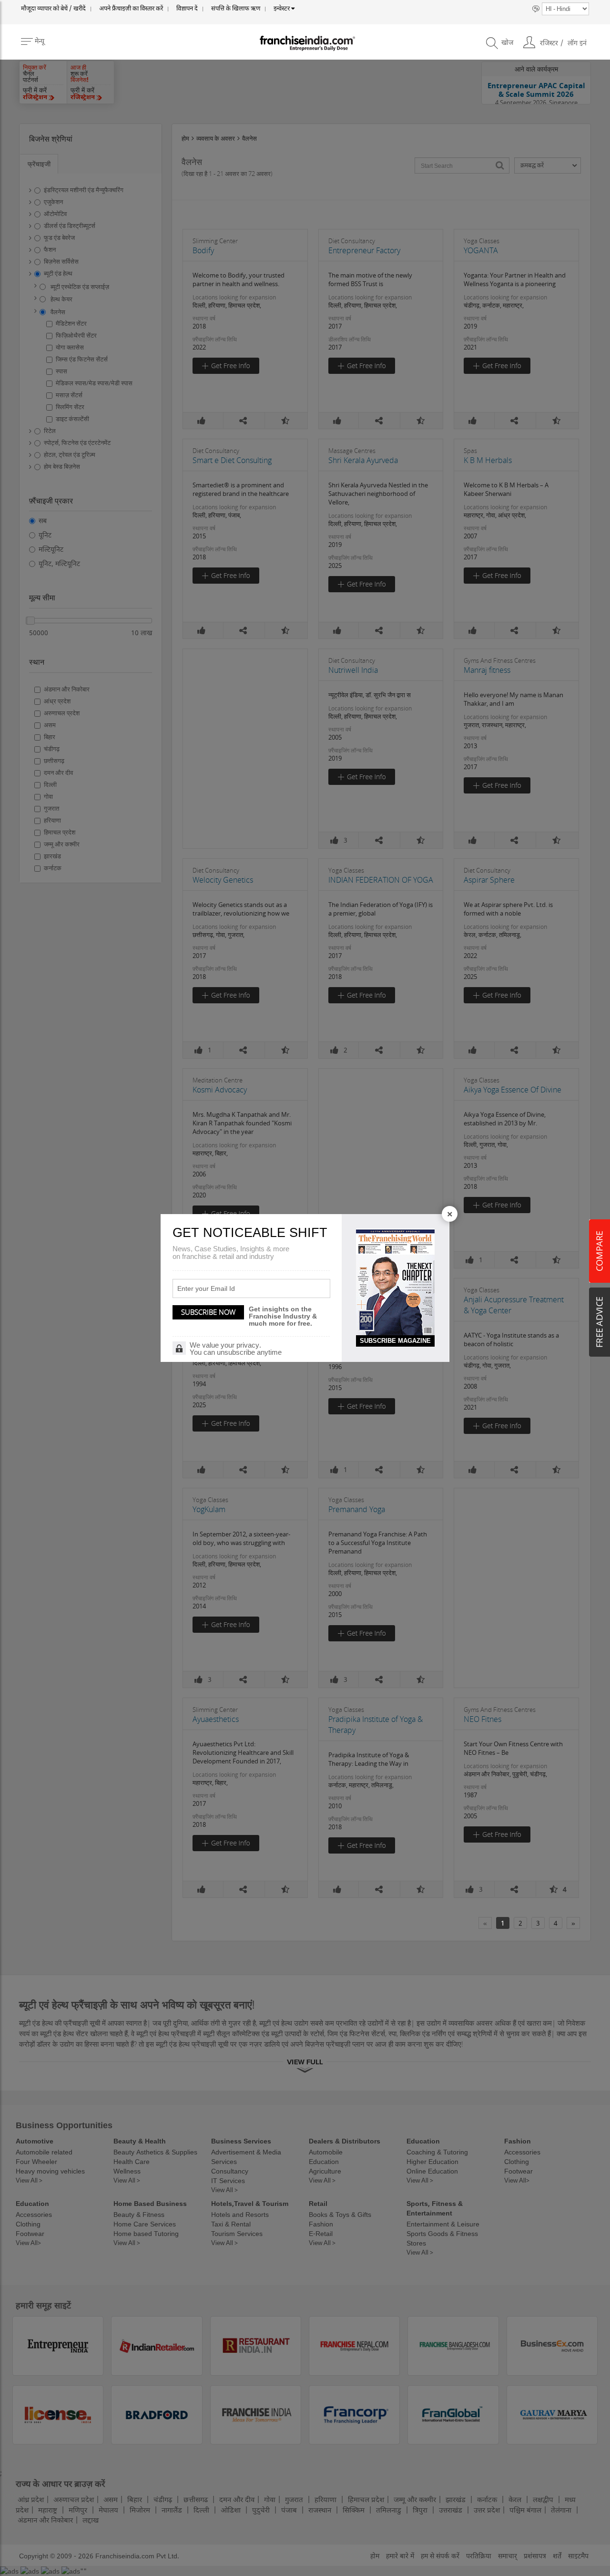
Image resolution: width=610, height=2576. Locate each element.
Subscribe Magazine (395, 1341)
